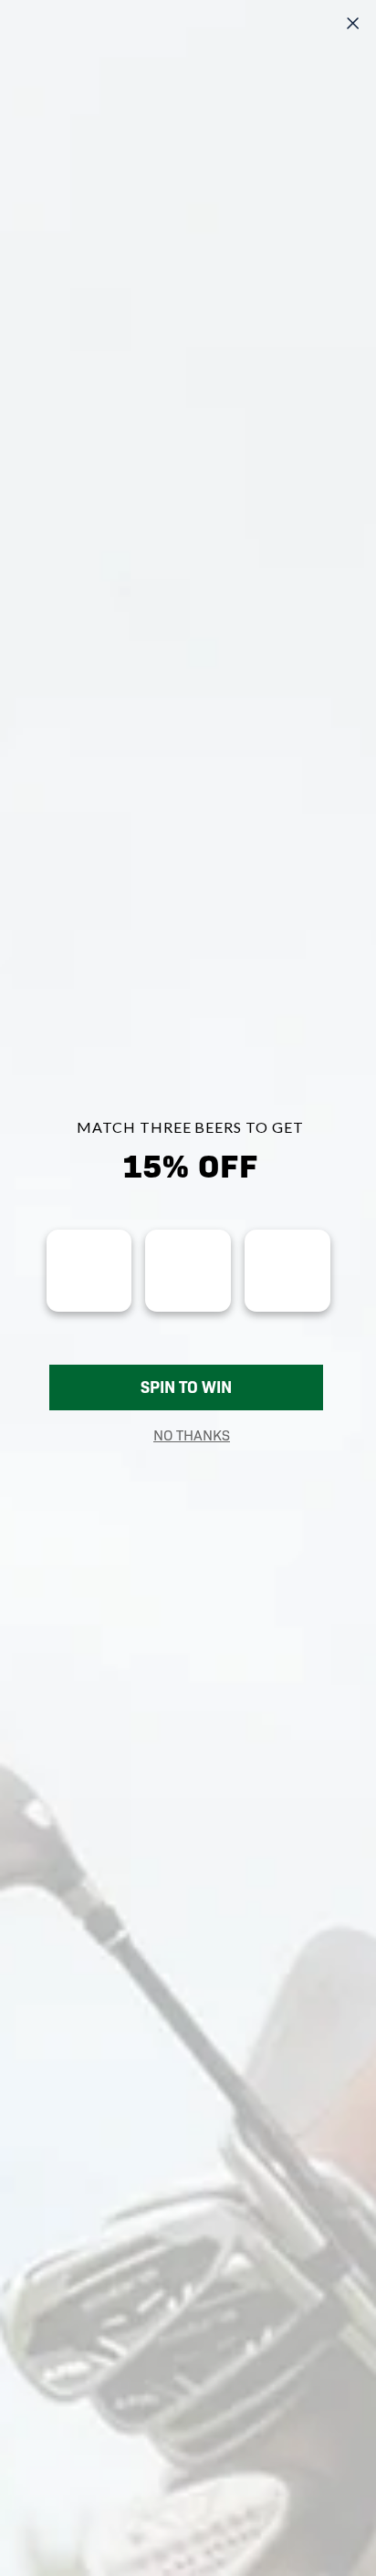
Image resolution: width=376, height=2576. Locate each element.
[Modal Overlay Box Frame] (188, 1288)
